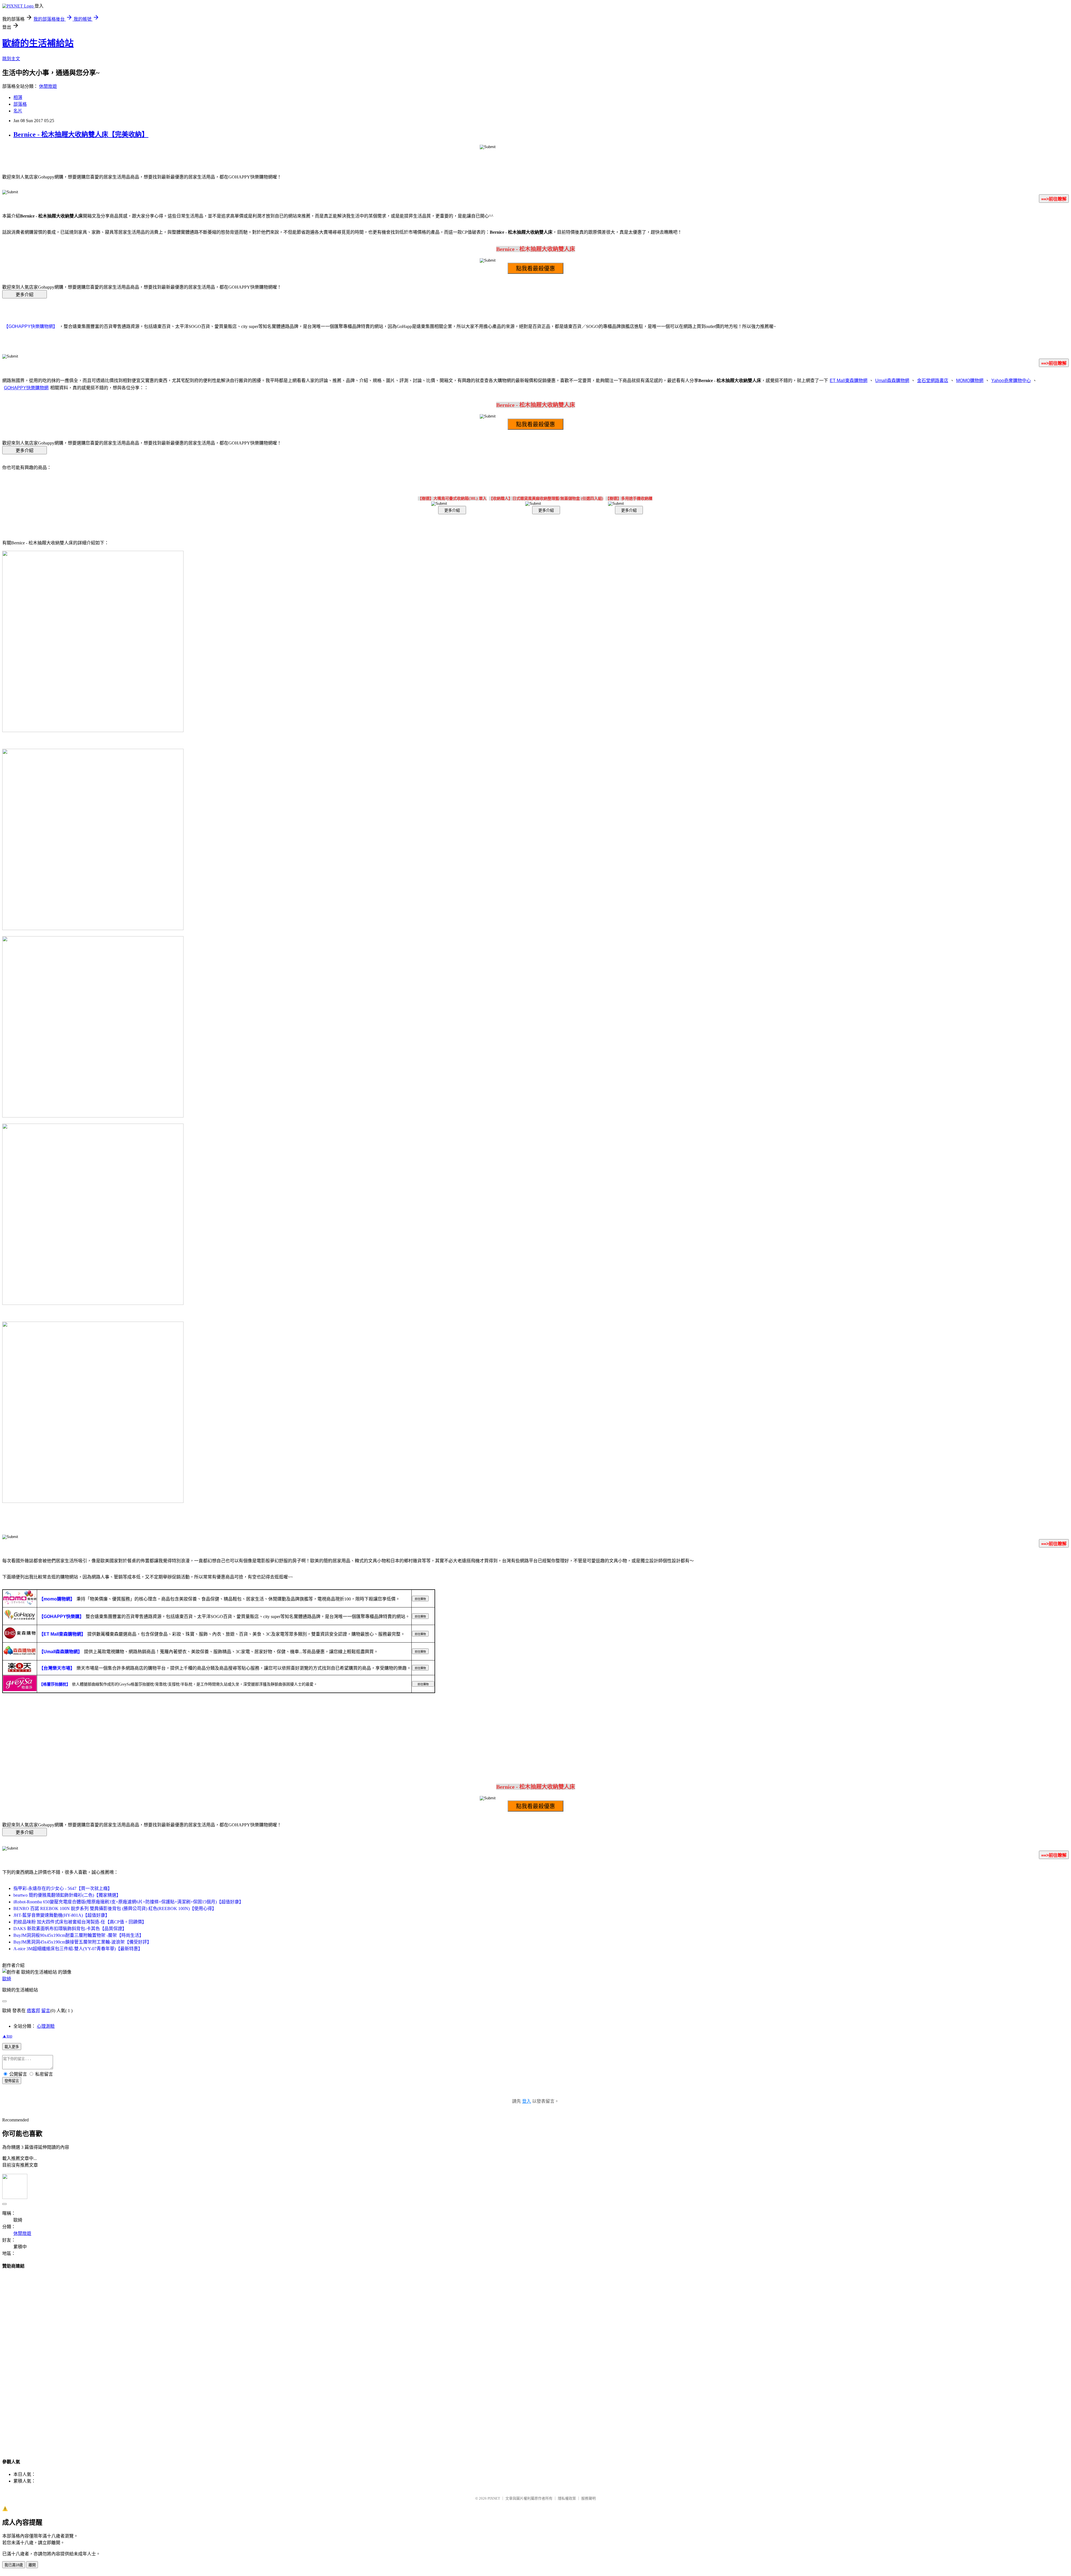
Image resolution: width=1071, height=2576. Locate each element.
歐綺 (7, 1979)
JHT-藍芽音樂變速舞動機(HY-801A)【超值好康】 (61, 1915)
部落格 (20, 104)
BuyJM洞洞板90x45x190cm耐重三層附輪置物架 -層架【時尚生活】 (79, 1935)
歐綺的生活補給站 (38, 43)
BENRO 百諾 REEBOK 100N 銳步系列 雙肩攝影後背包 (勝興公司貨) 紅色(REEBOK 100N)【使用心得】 (115, 1909)
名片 (18, 111)
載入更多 (12, 2047)
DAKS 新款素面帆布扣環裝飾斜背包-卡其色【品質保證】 (70, 1929)
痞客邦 (33, 2011)
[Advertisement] (535, 2359)
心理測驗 (46, 2026)
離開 (32, 2565)
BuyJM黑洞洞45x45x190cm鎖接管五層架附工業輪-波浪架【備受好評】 (82, 1942)
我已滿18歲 (14, 2565)
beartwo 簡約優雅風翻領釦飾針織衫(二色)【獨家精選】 (67, 1895)
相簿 (18, 97)
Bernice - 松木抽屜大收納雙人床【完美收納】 (81, 134)
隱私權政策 (567, 2498)
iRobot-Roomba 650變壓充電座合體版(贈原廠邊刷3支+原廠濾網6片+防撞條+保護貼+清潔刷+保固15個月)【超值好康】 (128, 1902)
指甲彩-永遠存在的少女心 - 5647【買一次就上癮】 (63, 1888)
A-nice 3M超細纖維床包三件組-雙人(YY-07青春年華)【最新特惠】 (78, 1949)
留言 (46, 2011)
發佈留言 (12, 2081)
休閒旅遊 (48, 86)
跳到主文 (11, 59)
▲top (7, 2036)
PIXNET (494, 2498)
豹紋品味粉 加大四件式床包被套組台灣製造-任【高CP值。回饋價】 (80, 1922)
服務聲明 (588, 2498)
